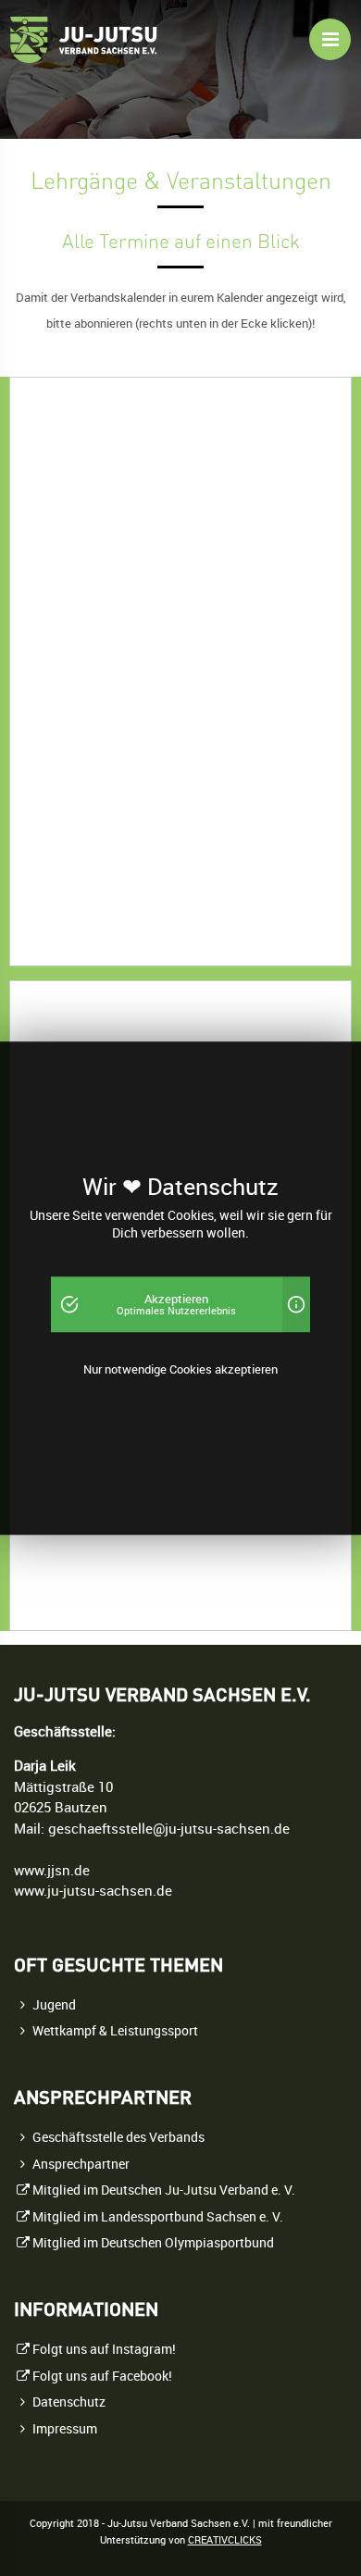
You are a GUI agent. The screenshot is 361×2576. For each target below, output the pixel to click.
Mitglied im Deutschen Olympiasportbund (153, 2243)
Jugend (54, 2005)
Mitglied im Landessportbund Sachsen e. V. (158, 2217)
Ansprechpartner (81, 2164)
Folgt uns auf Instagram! (104, 2349)
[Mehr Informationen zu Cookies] (296, 1304)
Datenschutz (69, 2402)
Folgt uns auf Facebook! (102, 2376)
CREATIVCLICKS (225, 2540)
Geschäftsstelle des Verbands (118, 2137)
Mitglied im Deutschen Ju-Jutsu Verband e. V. (164, 2190)
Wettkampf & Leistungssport (115, 2031)
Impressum (65, 2429)
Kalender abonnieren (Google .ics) (162, 1591)
